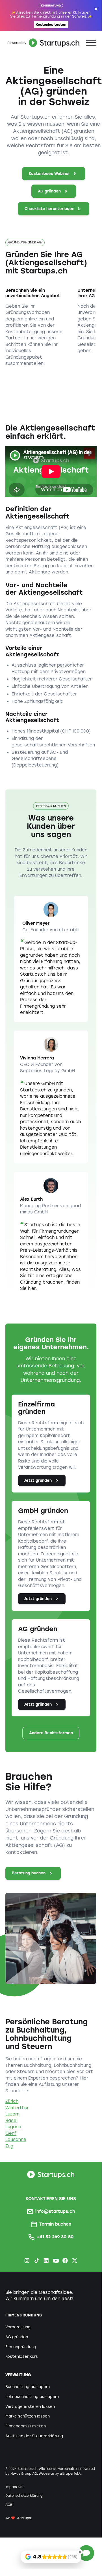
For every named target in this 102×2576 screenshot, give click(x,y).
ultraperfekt (70, 2474)
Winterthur (17, 2108)
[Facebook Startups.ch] (65, 2261)
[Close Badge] (80, 2552)
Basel (11, 2121)
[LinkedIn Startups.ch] (46, 2261)
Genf (11, 2133)
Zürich (12, 2101)
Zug (9, 2146)
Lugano (13, 2127)
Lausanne (16, 2140)
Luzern (12, 2114)
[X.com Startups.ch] (75, 2261)
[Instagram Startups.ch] (27, 2261)
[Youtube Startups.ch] (56, 2261)
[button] (91, 43)
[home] (43, 43)
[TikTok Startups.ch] (37, 2261)
